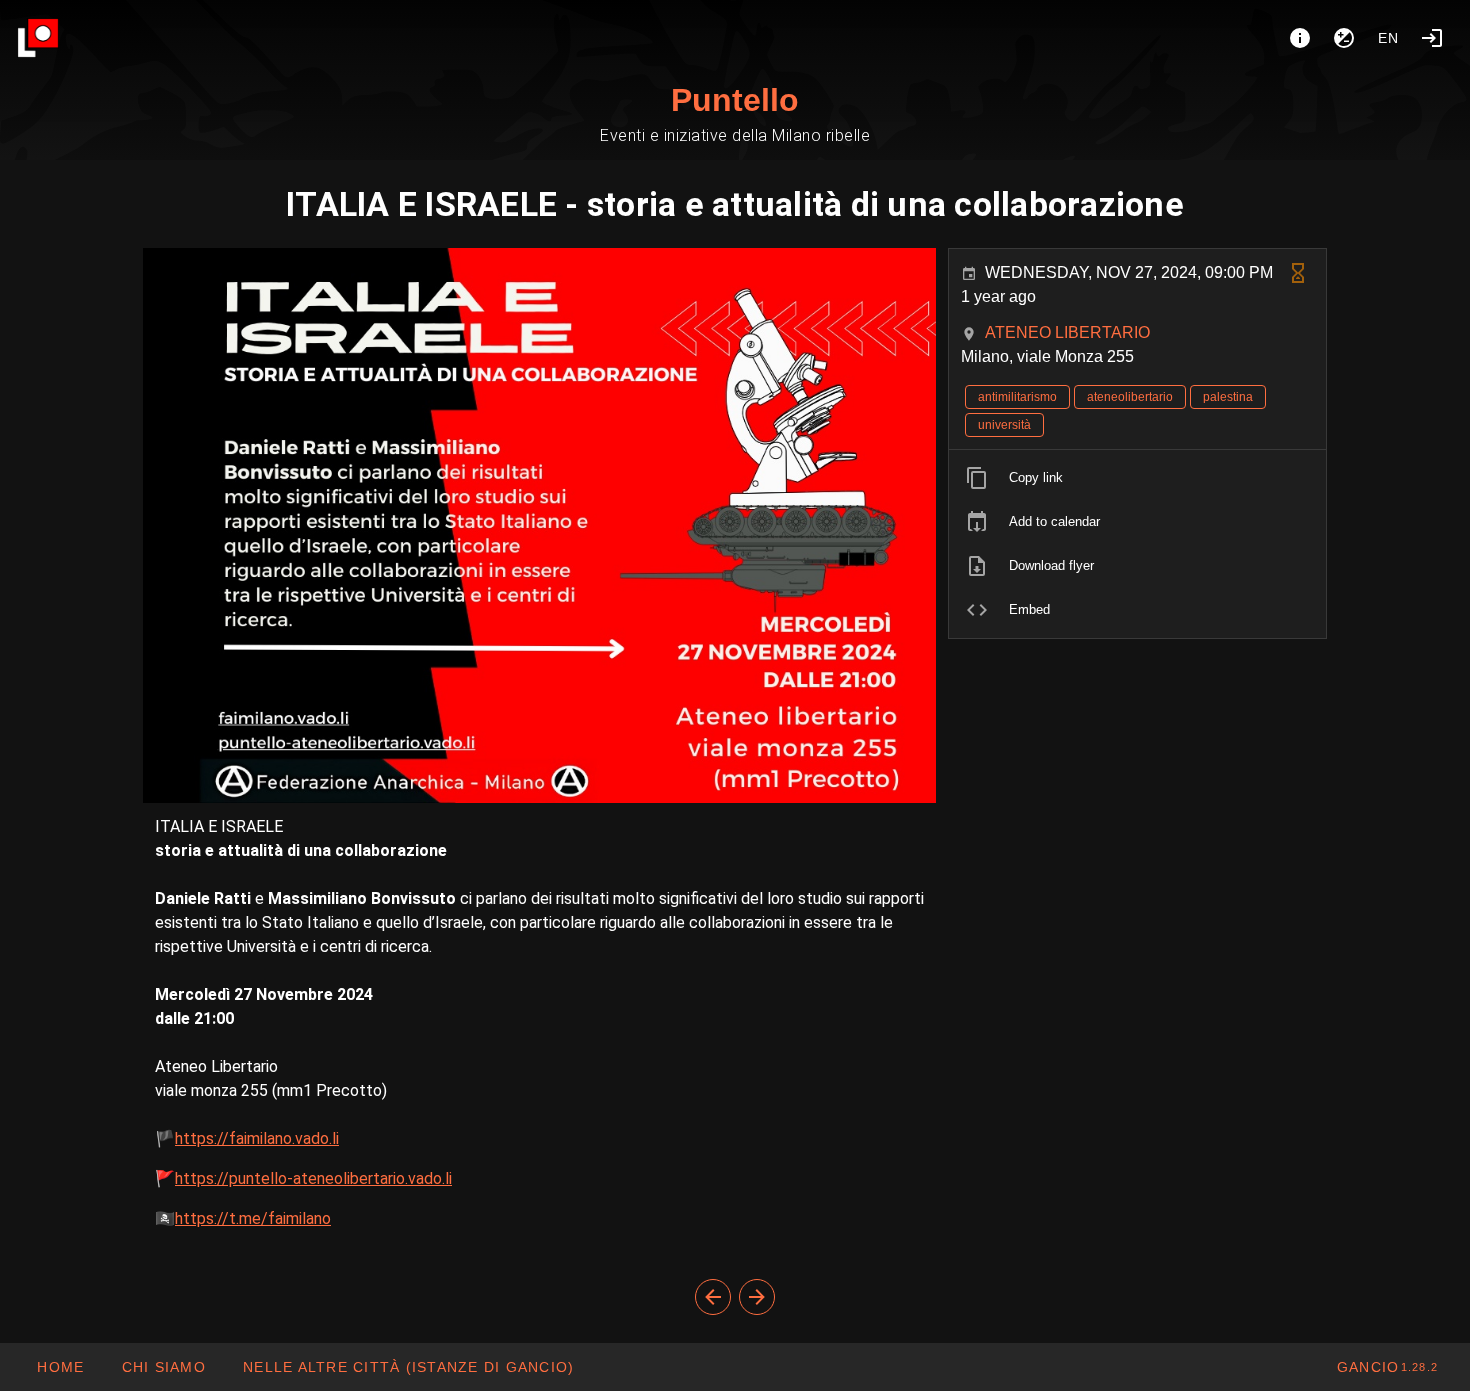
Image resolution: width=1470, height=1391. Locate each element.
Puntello (735, 100)
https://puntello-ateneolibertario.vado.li (313, 1178)
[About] (1300, 38)
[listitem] (1137, 478)
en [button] (1389, 38)
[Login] (1432, 38)
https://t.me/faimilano (253, 1218)
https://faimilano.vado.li (257, 1138)
